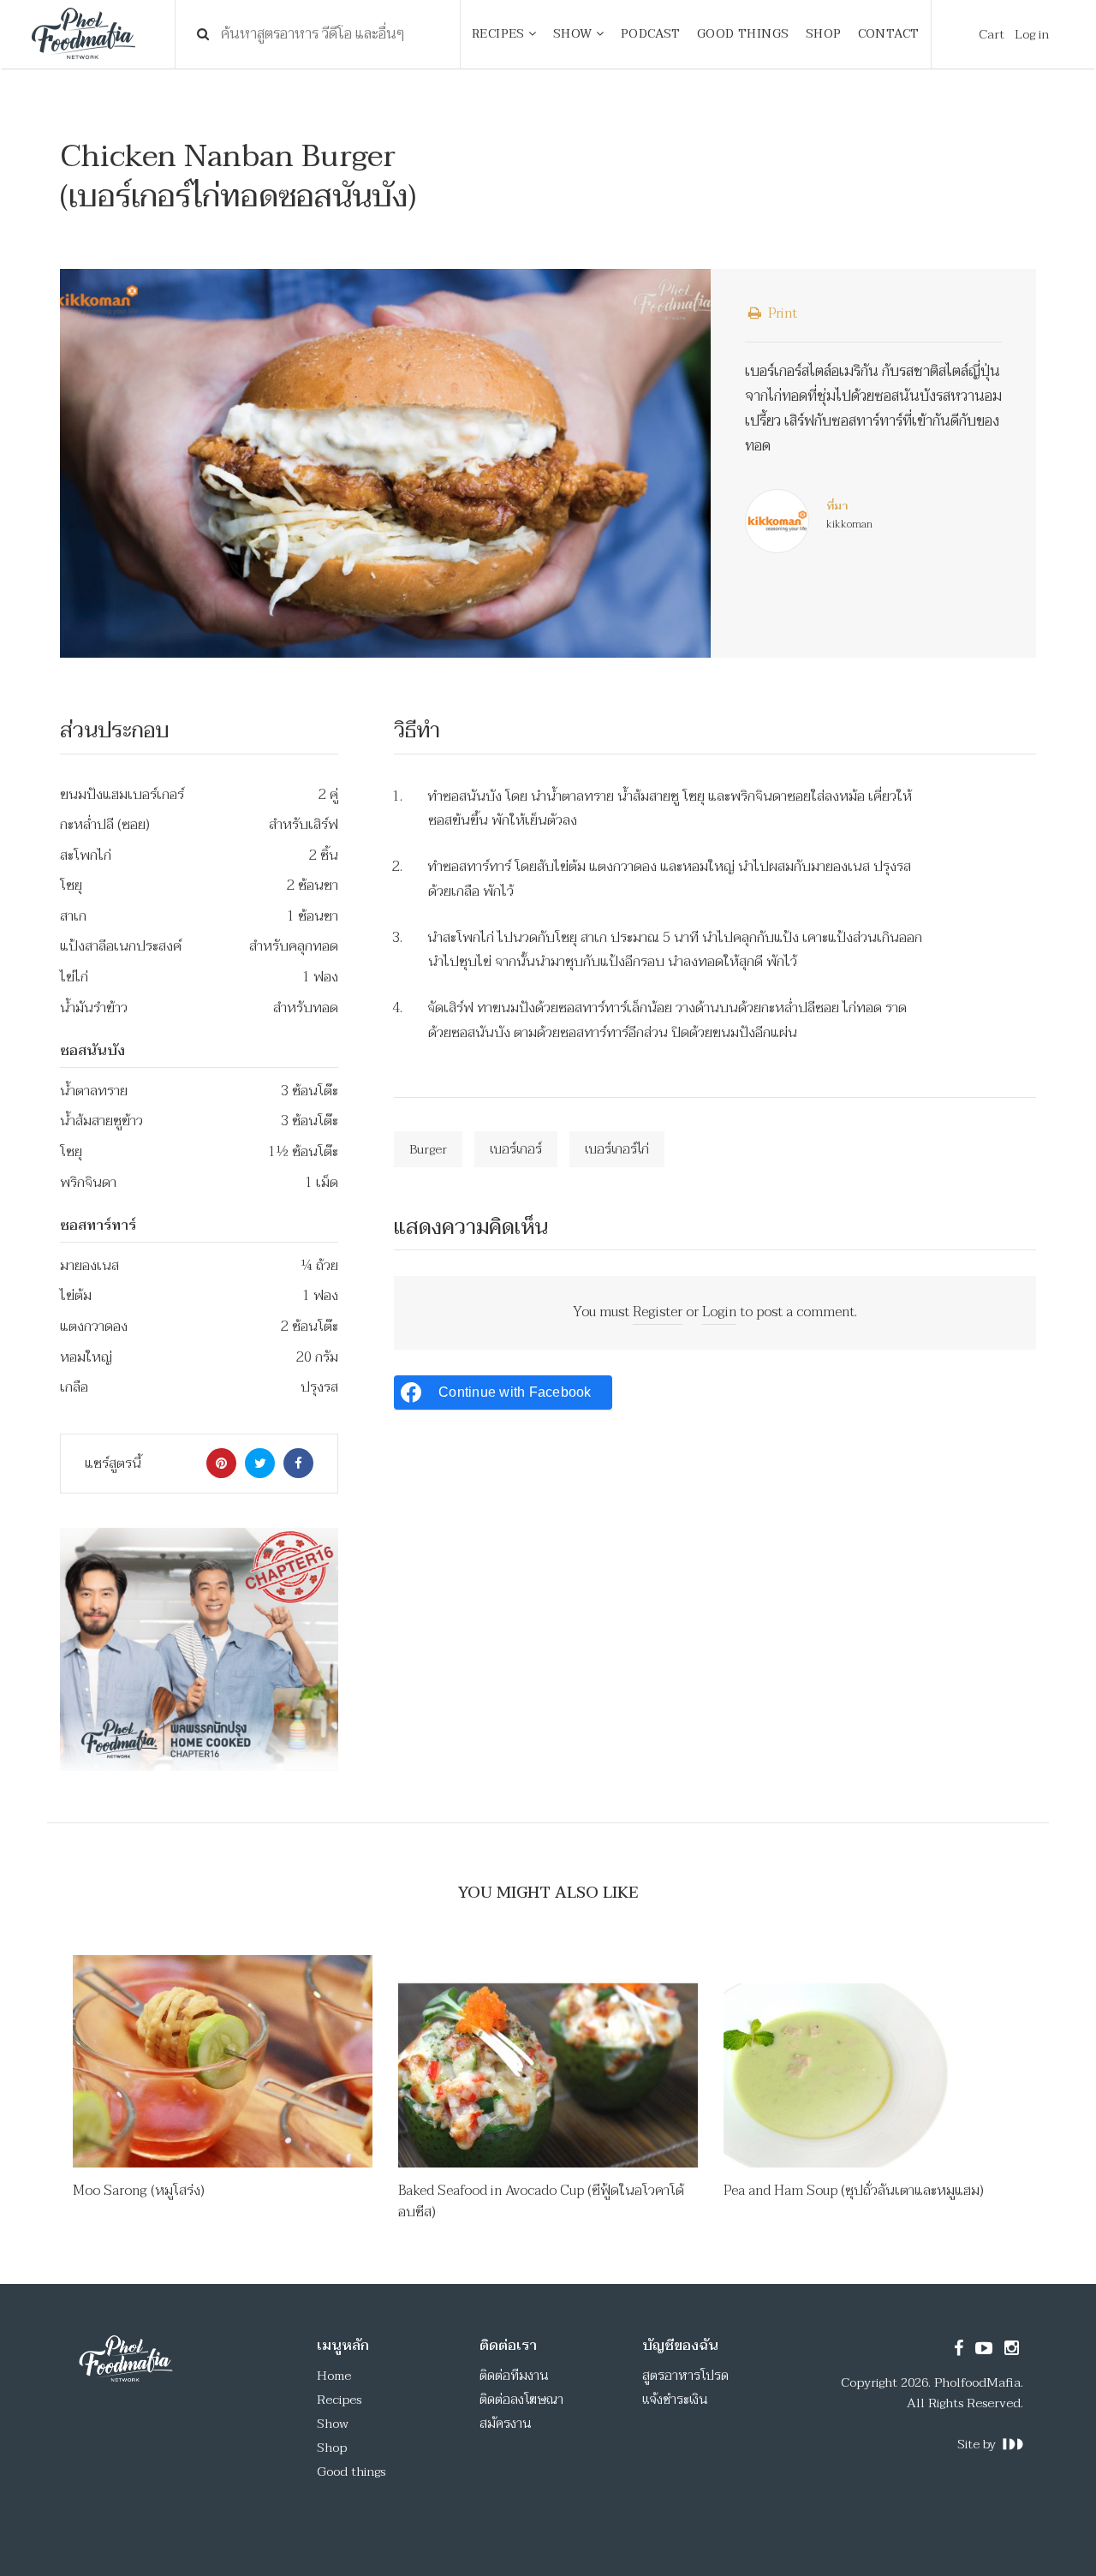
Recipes (339, 2400)
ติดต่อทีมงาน (514, 2376)
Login (719, 1312)
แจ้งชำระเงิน (675, 2400)
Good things (351, 2472)
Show (333, 2424)
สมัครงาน (506, 2424)
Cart (992, 34)
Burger (428, 1149)
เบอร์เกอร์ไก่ (617, 1149)
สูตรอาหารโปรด (685, 2376)
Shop (332, 2448)
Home (334, 2376)
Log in (1032, 34)
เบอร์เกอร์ (516, 1149)
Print (781, 313)
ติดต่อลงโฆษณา (521, 2400)
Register (658, 1312)
